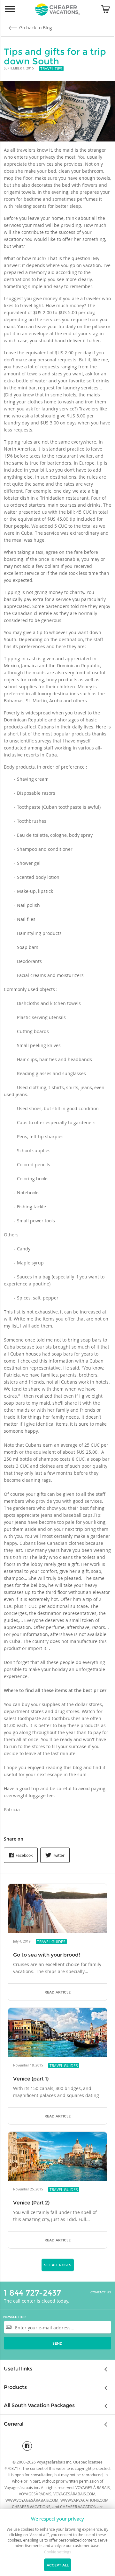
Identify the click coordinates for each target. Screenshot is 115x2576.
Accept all (58, 2565)
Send (57, 2343)
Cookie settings (58, 2552)
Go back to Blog (35, 28)
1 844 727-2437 (32, 2293)
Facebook (24, 1855)
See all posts (58, 2265)
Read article (57, 1992)
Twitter (58, 1855)
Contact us (101, 2292)
